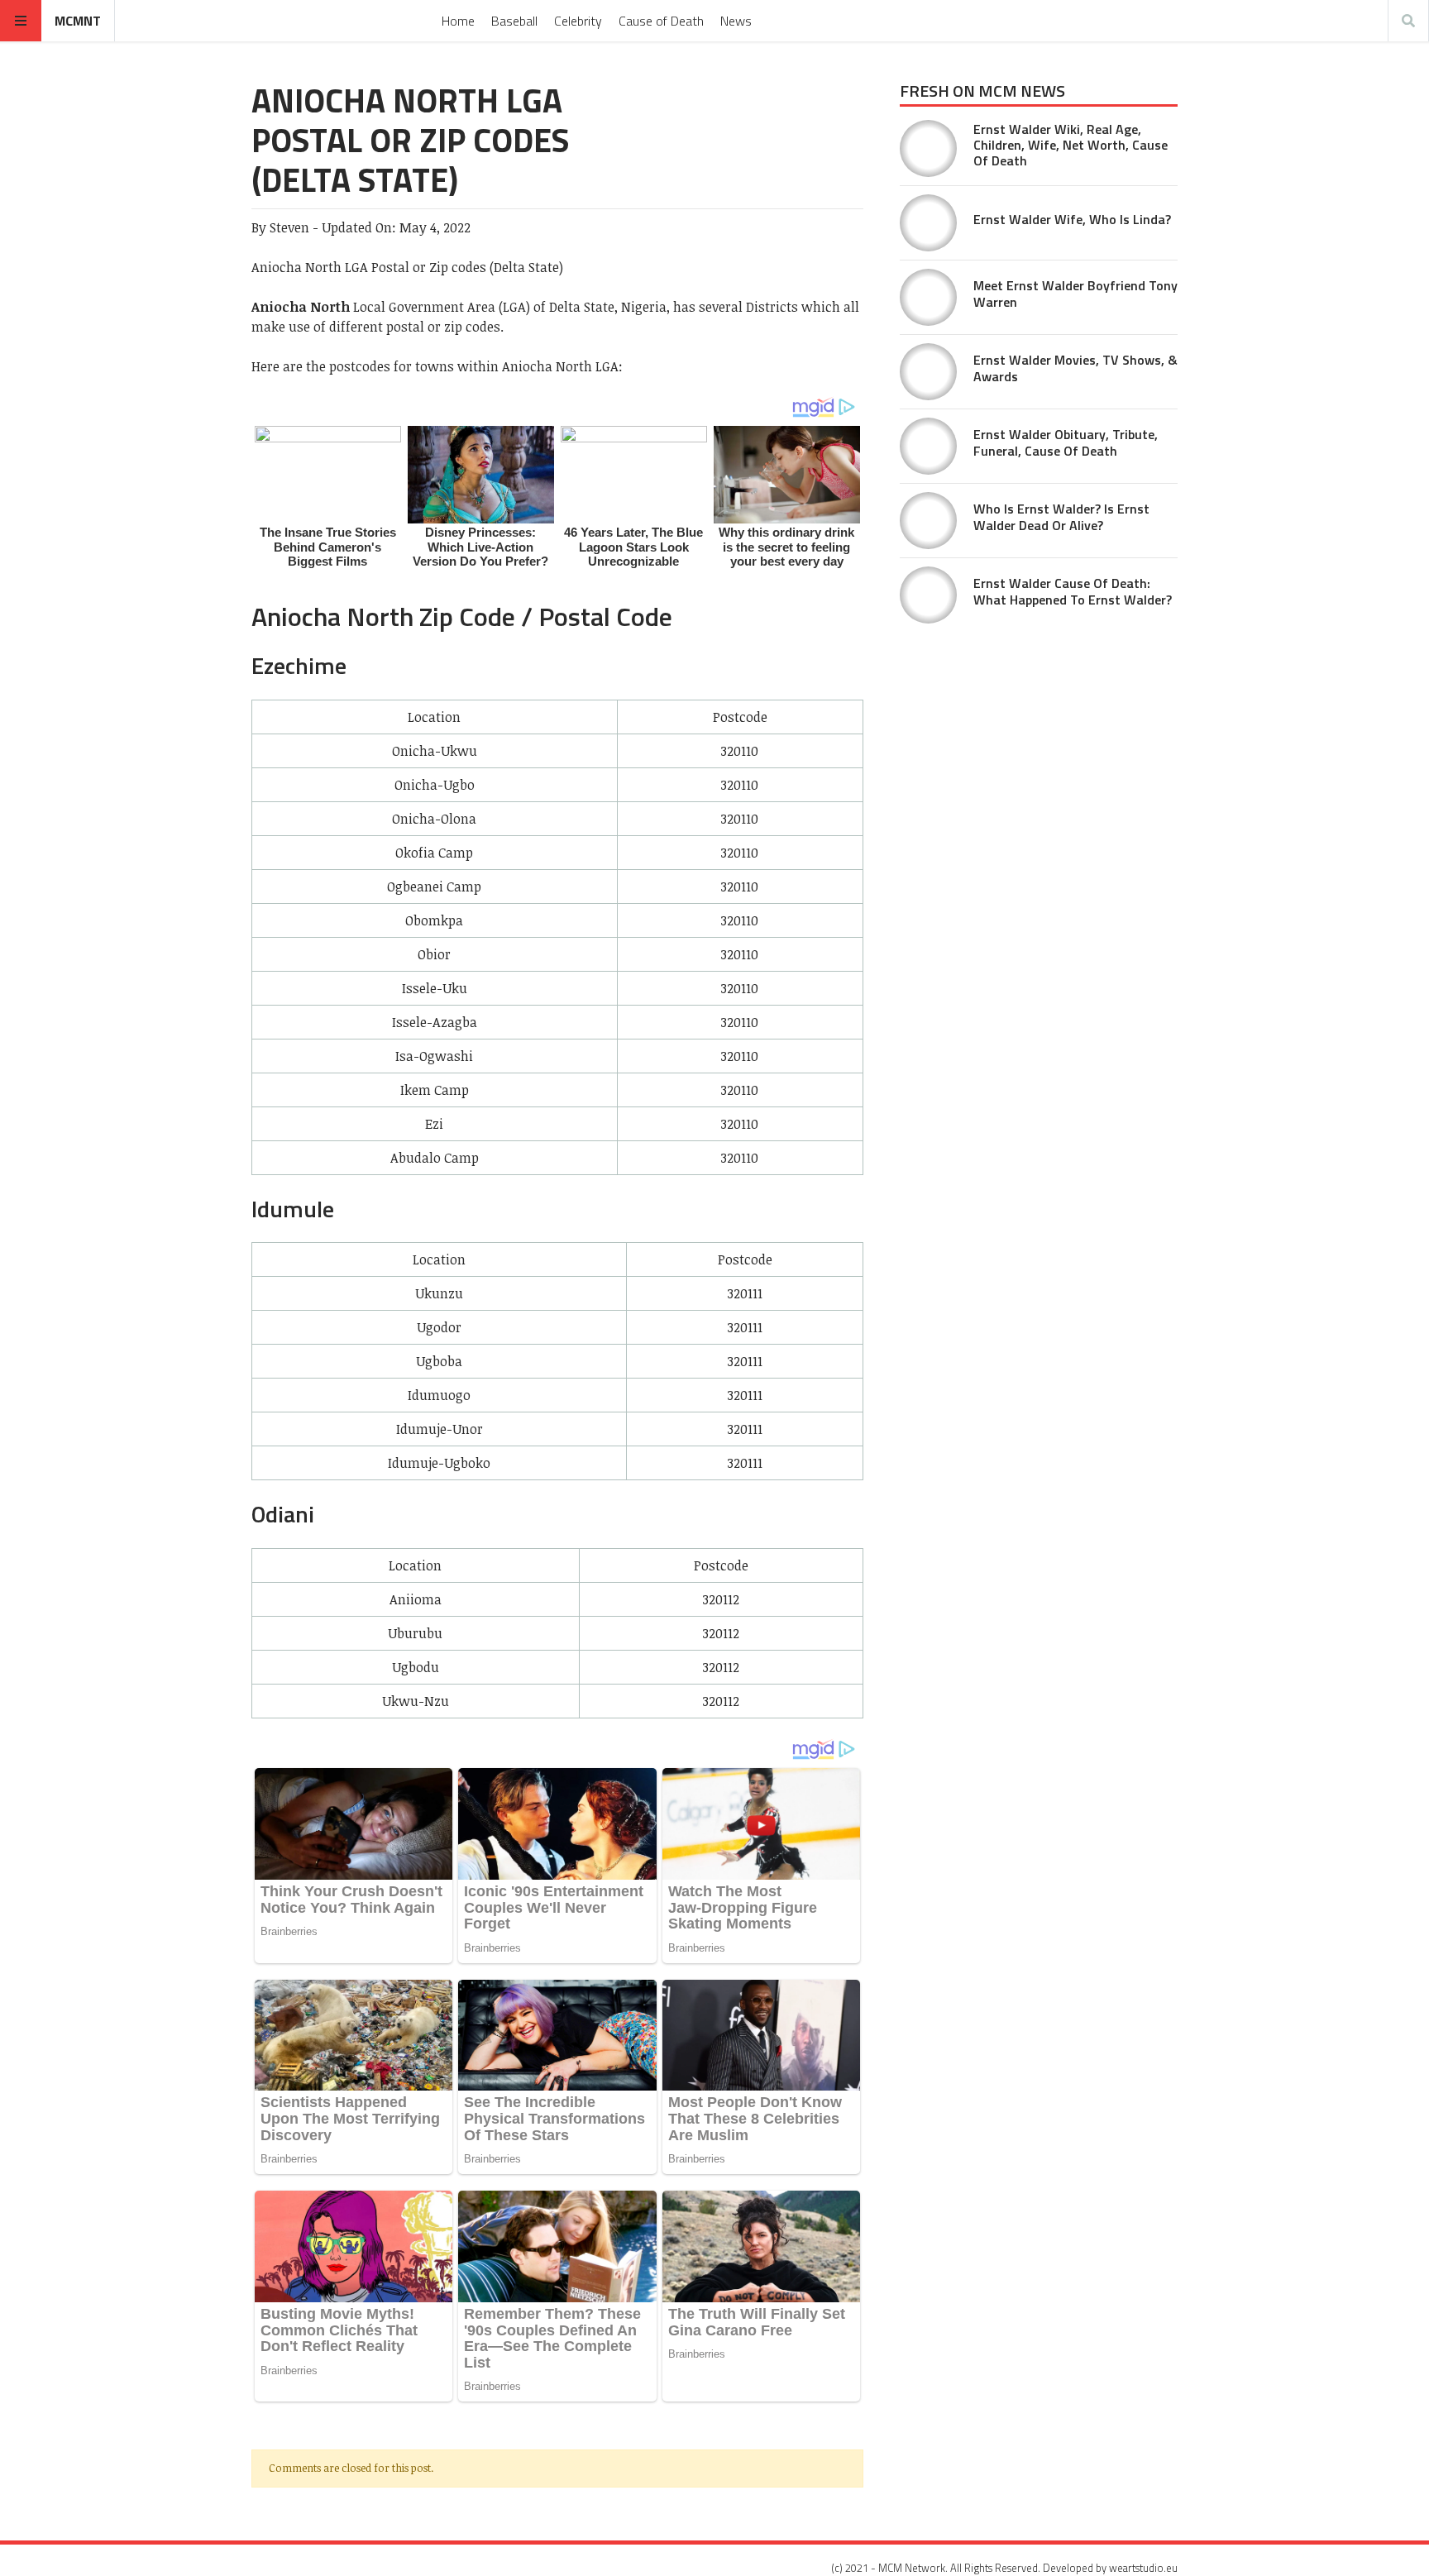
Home (458, 21)
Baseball (514, 21)
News (736, 21)
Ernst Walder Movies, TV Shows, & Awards (1075, 368)
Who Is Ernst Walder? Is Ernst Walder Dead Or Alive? (1061, 516)
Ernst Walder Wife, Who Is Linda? (1072, 219)
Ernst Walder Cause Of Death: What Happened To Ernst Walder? (1073, 591)
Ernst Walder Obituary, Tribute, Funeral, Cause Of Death (1066, 442)
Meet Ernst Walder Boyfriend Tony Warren (1075, 293)
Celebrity (578, 21)
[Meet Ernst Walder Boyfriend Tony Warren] (928, 297)
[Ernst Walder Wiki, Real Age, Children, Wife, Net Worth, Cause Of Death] (928, 148)
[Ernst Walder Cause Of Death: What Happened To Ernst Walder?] (928, 595)
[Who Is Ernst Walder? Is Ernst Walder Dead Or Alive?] (928, 521)
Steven (289, 227)
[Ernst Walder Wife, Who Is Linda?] (928, 223)
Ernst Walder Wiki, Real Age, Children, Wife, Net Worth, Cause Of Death (1071, 145)
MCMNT (78, 21)
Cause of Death (661, 21)
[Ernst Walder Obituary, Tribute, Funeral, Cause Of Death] (928, 446)
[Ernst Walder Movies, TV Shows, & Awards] (928, 372)
